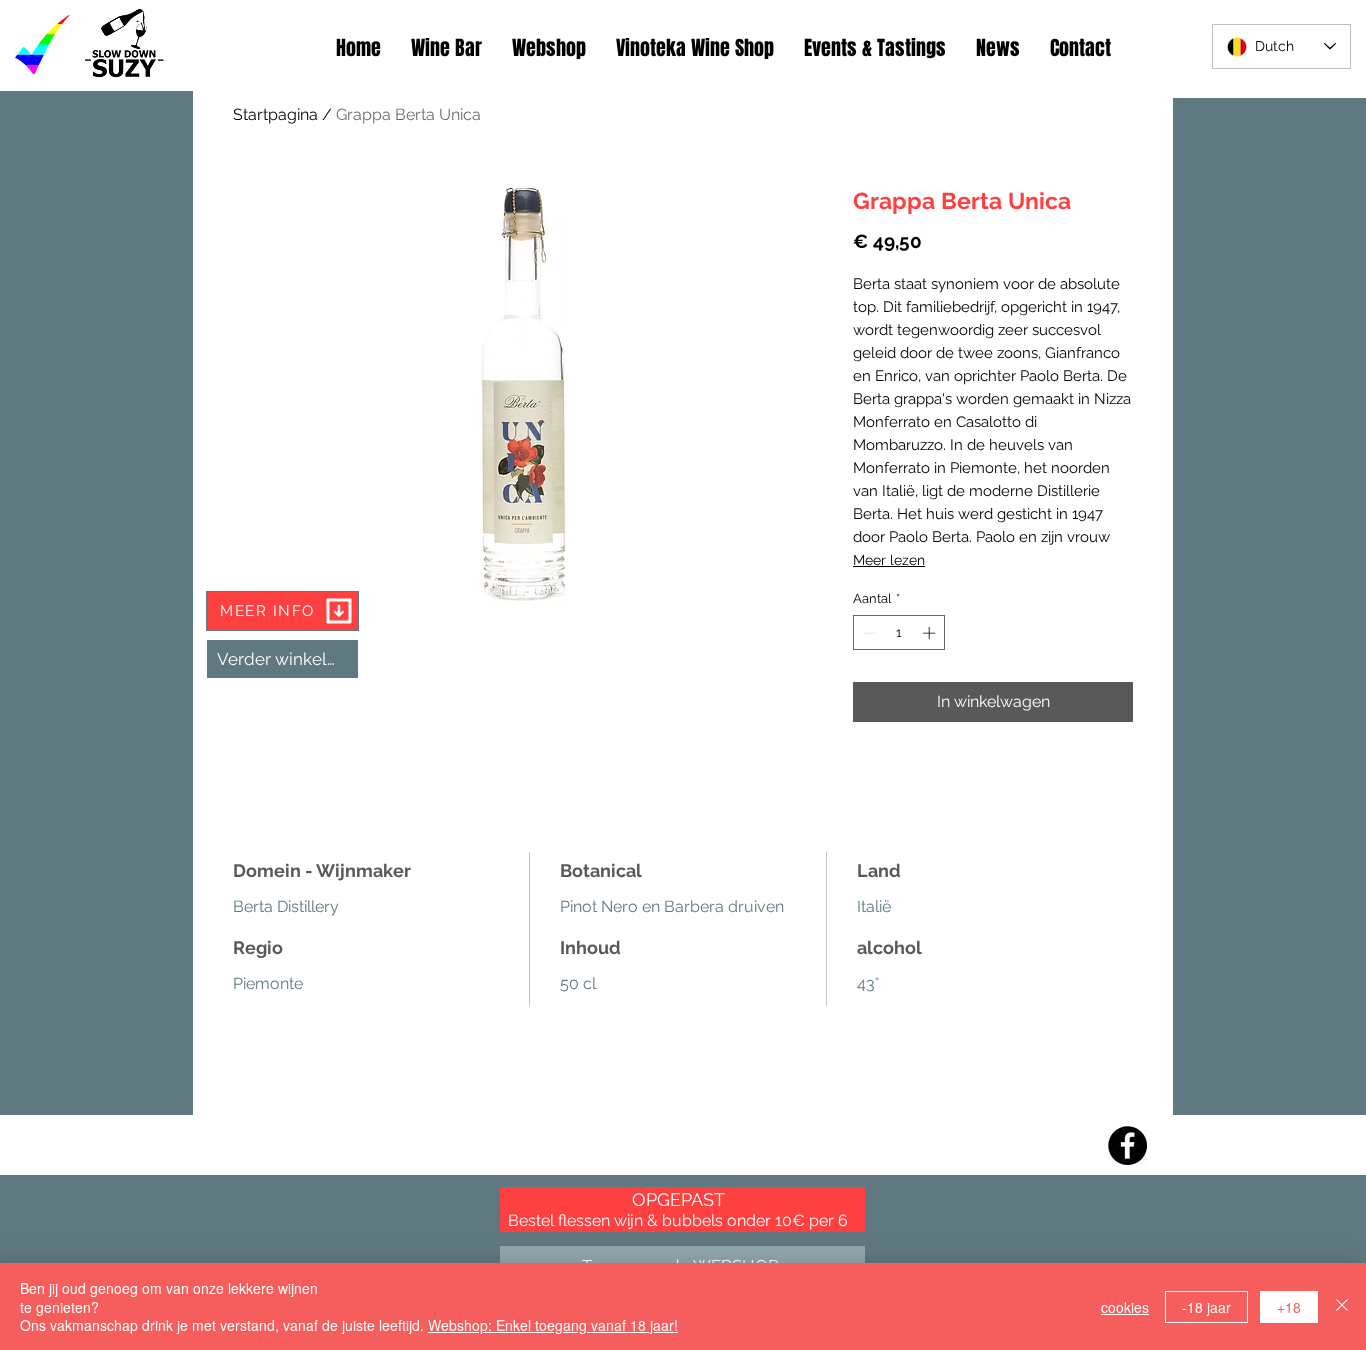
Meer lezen (889, 560)
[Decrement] (868, 633)
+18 (1289, 1307)
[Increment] (931, 633)
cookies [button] (1125, 1307)
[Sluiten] (1342, 1306)
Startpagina (275, 114)
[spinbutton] (899, 633)
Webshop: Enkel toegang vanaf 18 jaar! (553, 1325)
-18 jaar (1206, 1307)
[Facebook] (1127, 1145)
